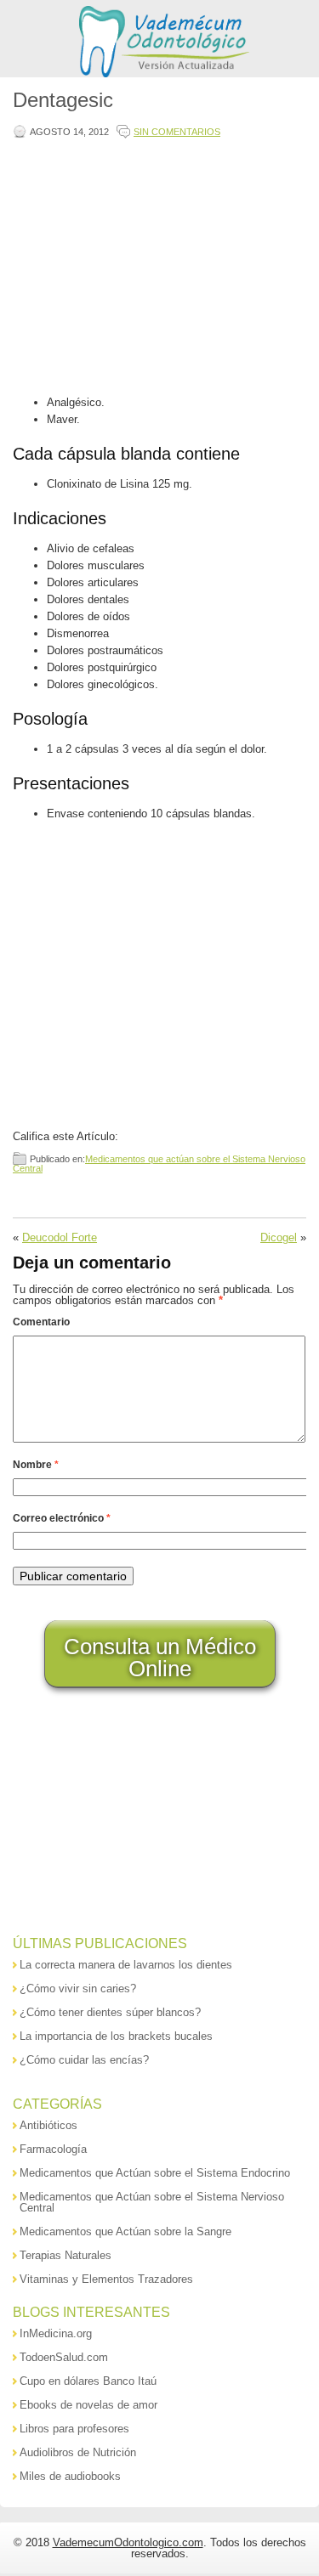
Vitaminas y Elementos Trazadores (106, 2279)
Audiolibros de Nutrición (78, 2452)
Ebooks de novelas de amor (88, 2405)
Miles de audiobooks (70, 2476)
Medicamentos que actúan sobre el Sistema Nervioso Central (159, 1164)
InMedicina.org (56, 2333)
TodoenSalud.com (64, 2357)
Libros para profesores (74, 2429)
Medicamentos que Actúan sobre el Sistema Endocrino (155, 2173)
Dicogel (279, 1237)
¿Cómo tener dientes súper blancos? (110, 2012)
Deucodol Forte (60, 1237)
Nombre (36, 1465)
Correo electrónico (62, 1518)
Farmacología (53, 2149)
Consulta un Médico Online (160, 1658)
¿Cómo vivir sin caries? (78, 1988)
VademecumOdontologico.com (128, 2542)
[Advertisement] (157, 268)
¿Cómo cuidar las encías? (84, 2060)
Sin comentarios (177, 132)
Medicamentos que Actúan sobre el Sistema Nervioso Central (152, 2202)
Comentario (41, 1322)
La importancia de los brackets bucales (116, 2036)
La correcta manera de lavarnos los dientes (126, 1965)
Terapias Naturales (66, 2255)
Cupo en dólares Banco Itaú (88, 2381)
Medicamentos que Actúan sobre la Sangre (125, 2231)
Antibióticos (48, 2125)
